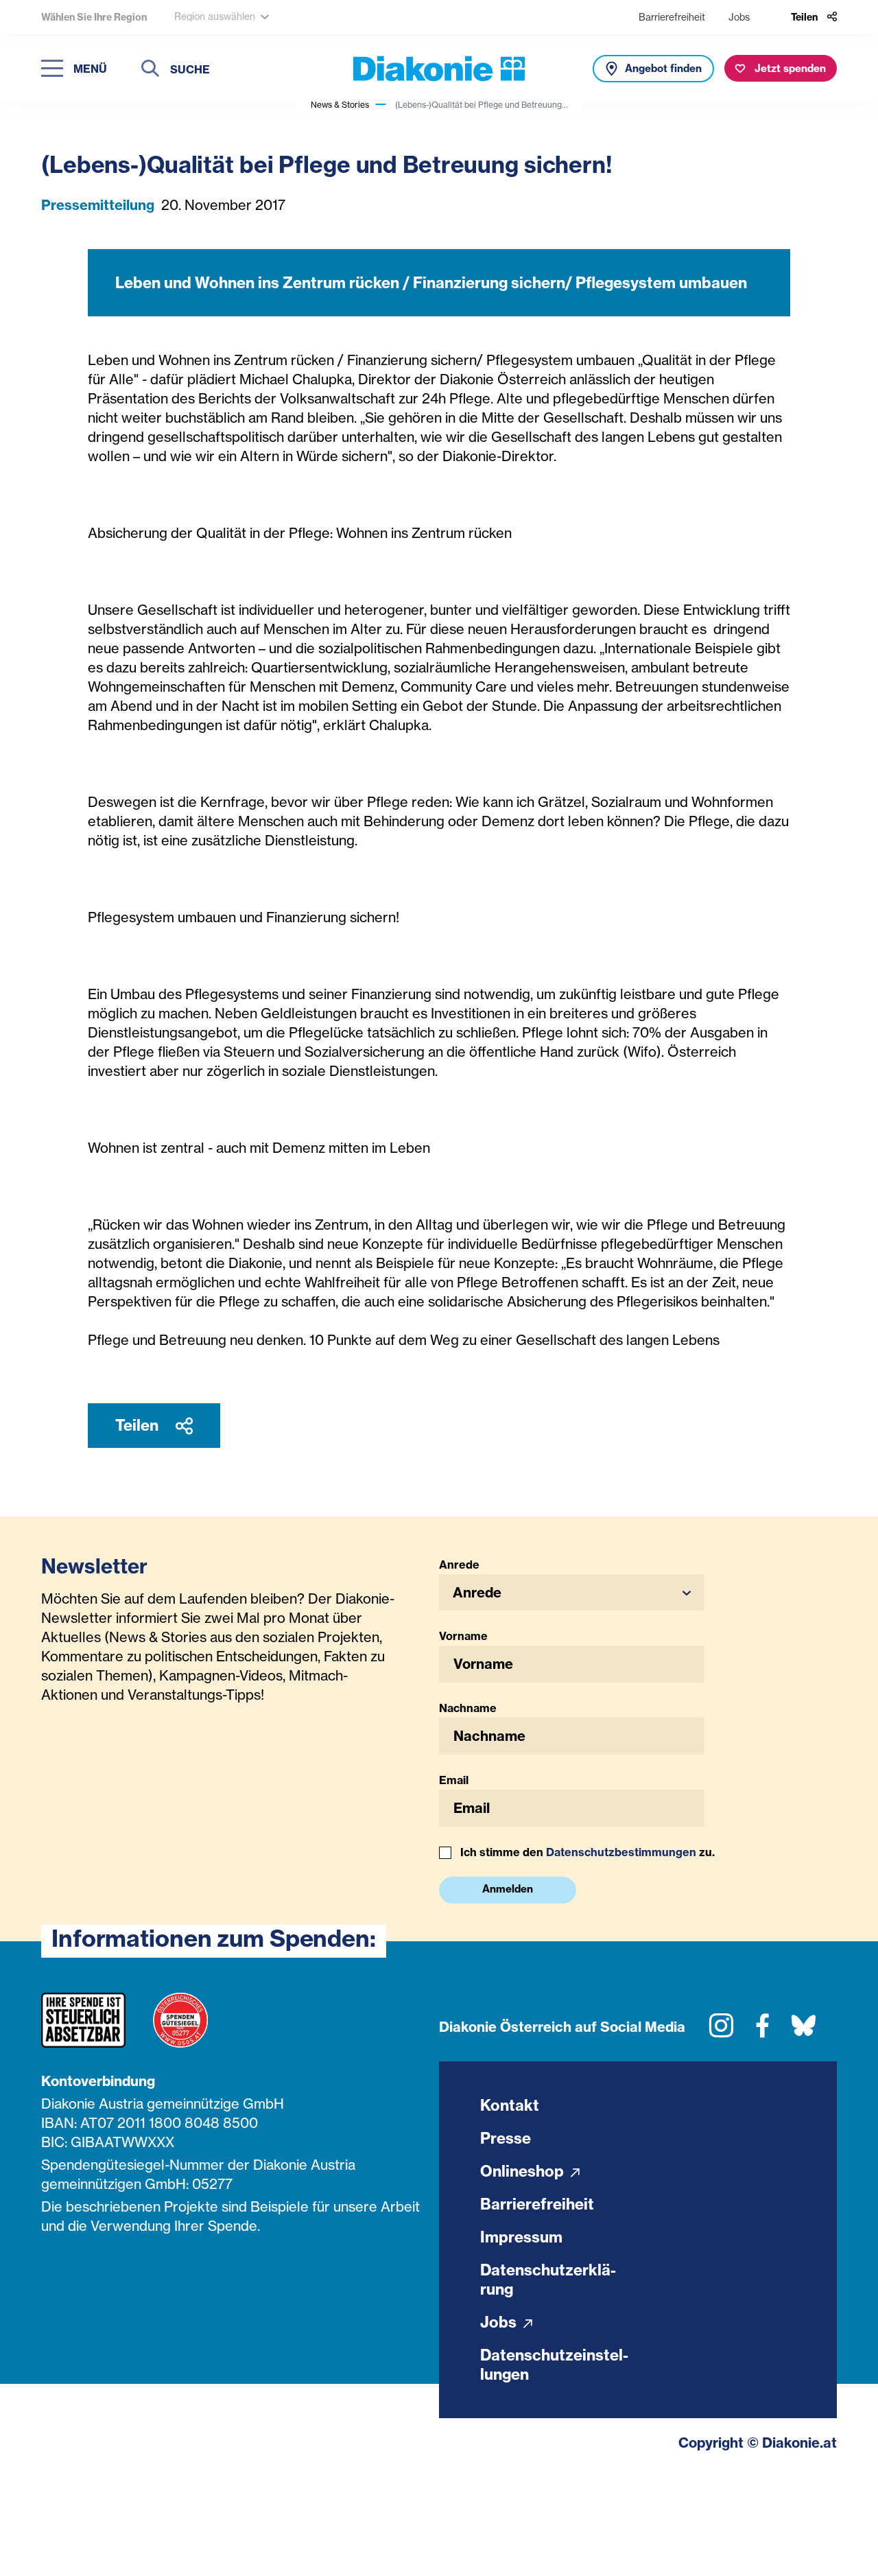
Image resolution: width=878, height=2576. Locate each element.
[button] (572, 1592)
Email (454, 1780)
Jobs (739, 17)
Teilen (139, 1425)
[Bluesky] (804, 2031)
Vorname (463, 1636)
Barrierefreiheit (672, 17)
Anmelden (508, 1889)
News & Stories (340, 105)
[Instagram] (721, 2031)
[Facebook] (762, 2031)
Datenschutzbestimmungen (621, 1852)
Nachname (468, 1708)
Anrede (459, 1565)
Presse (506, 2138)
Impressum (521, 2237)
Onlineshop (524, 2171)
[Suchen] (150, 70)
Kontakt (510, 2105)
